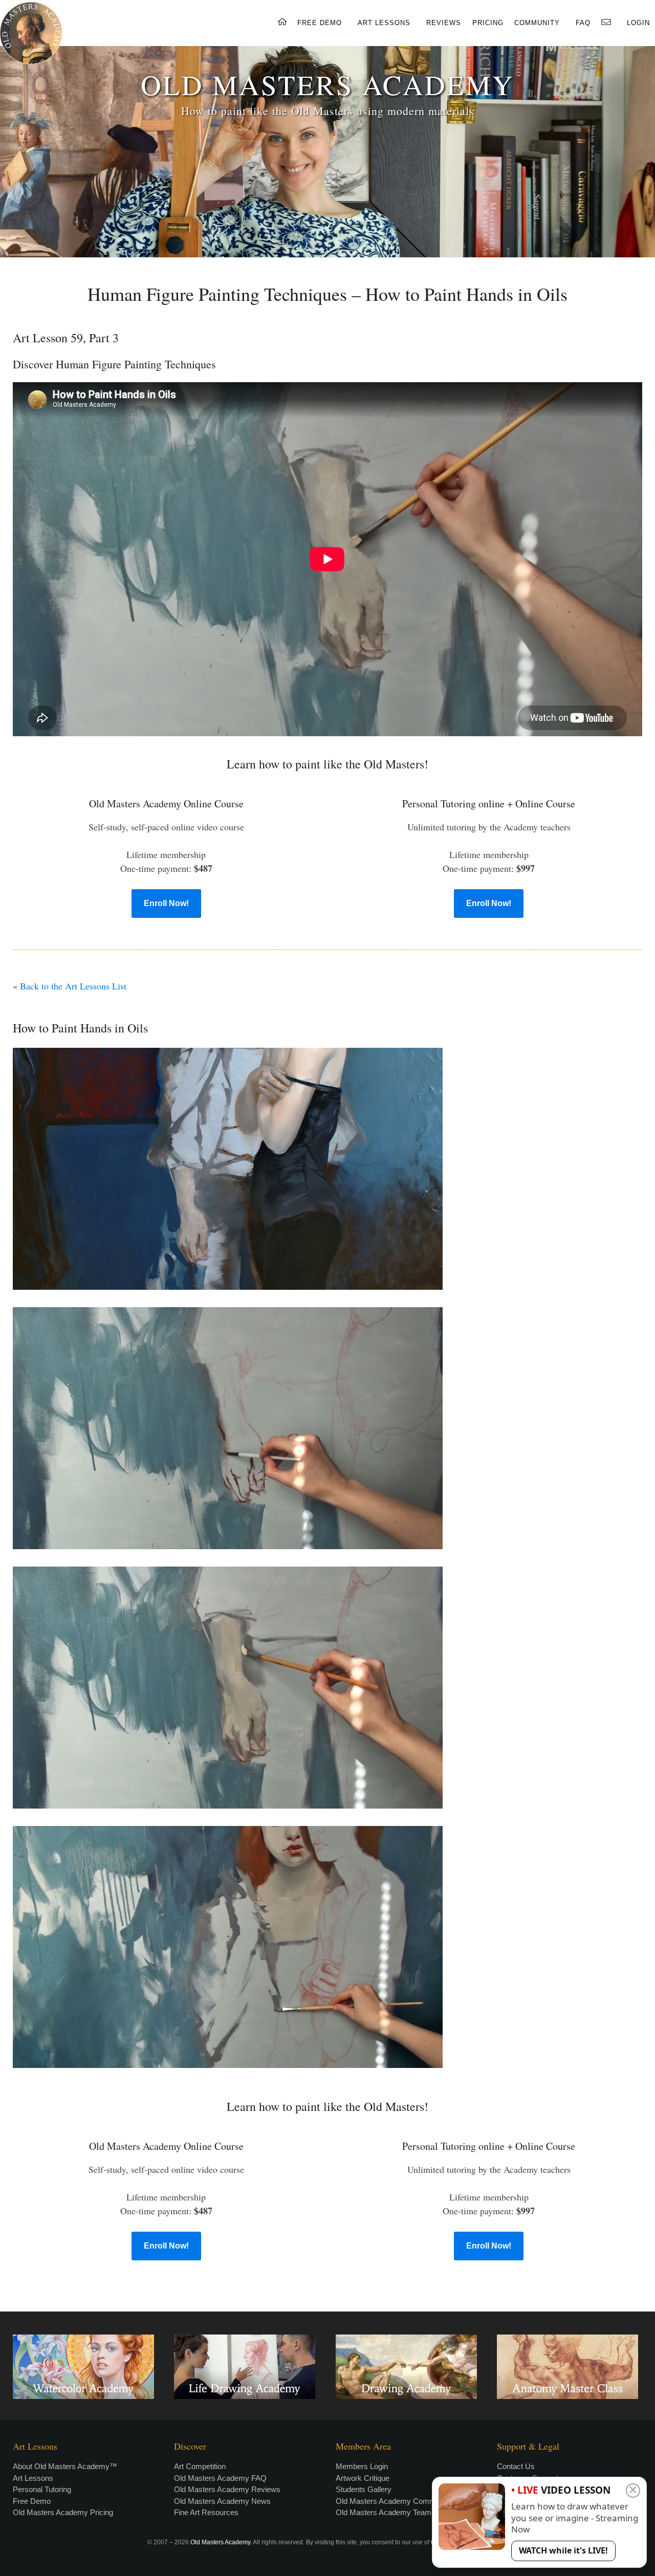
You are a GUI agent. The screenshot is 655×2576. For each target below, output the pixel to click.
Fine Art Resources (206, 2512)
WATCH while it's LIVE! (563, 2550)
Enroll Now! (166, 903)
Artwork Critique (363, 2478)
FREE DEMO (320, 23)
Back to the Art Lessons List (73, 986)
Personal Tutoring (42, 2489)
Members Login (362, 2466)
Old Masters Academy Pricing (63, 2512)
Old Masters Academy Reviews (227, 2489)
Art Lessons (33, 2478)
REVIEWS (444, 23)
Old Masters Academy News (222, 2501)
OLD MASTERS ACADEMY (327, 84)
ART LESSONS (384, 23)
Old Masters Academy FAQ (220, 2478)
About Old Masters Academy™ (65, 2466)
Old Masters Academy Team (384, 2512)
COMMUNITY (537, 23)
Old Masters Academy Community (394, 2501)
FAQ (583, 23)
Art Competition (200, 2466)
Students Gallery (364, 2489)
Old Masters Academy (220, 2542)
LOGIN (638, 23)
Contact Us (516, 2466)
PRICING (488, 23)
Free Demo (32, 2501)
